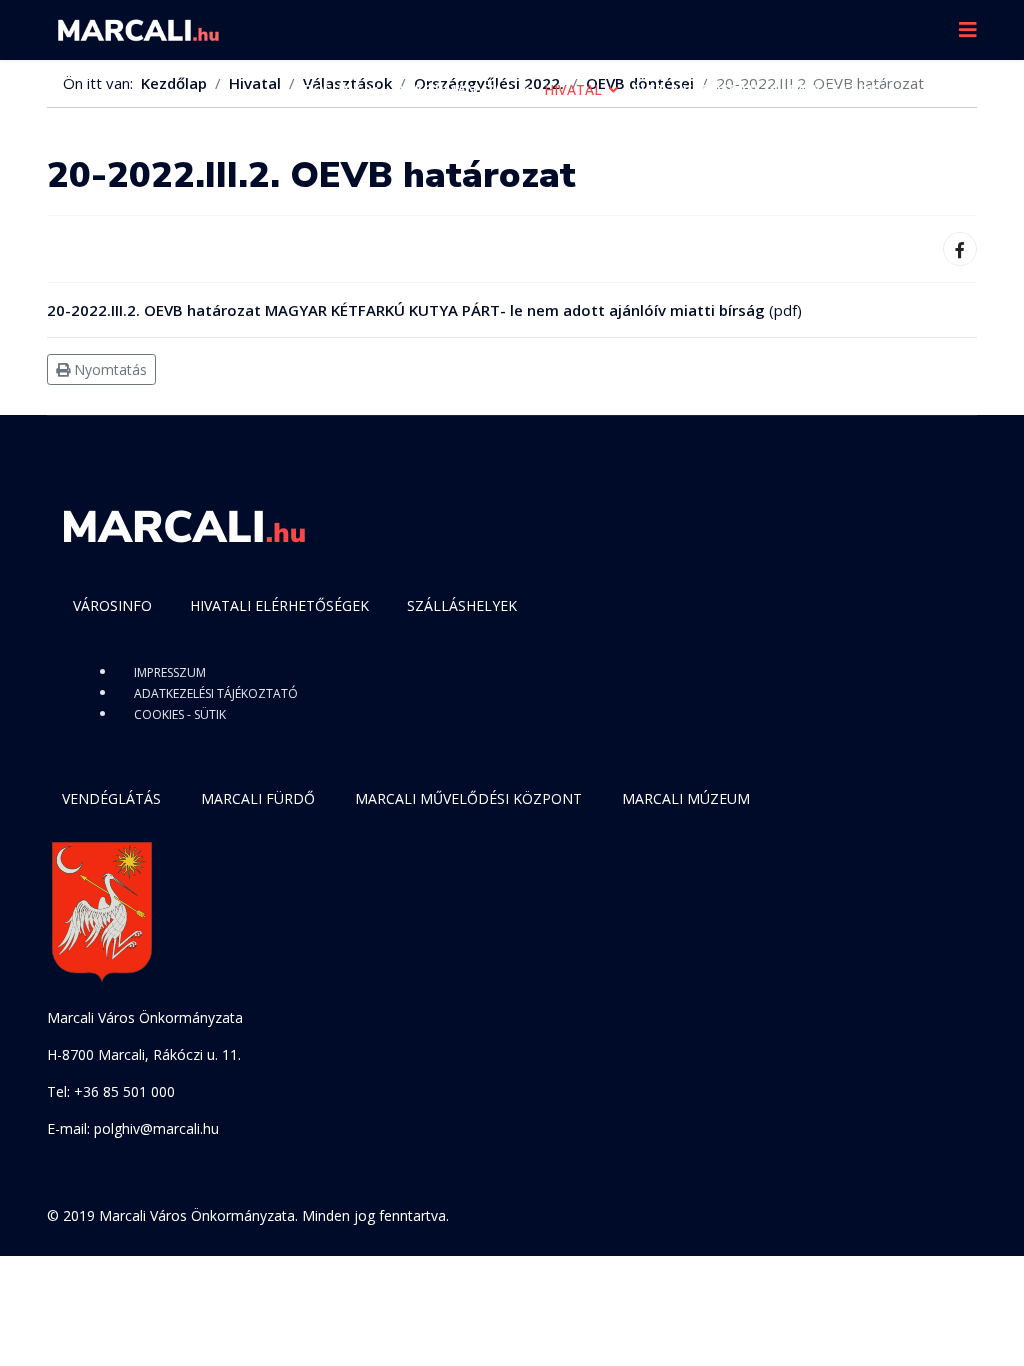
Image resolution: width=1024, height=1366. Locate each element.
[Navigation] (968, 30)
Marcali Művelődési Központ (468, 798)
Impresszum (170, 672)
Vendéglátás (111, 798)
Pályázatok (833, 89)
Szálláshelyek (462, 605)
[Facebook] (960, 249)
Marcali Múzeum (686, 798)
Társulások (331, 149)
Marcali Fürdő (258, 798)
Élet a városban (695, 89)
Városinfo (112, 605)
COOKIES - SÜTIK (180, 714)
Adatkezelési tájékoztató (216, 693)
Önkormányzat (453, 89)
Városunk (324, 89)
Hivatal (573, 89)
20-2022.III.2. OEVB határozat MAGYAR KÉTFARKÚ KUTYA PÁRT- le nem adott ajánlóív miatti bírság (406, 310)
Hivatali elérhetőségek (279, 605)
